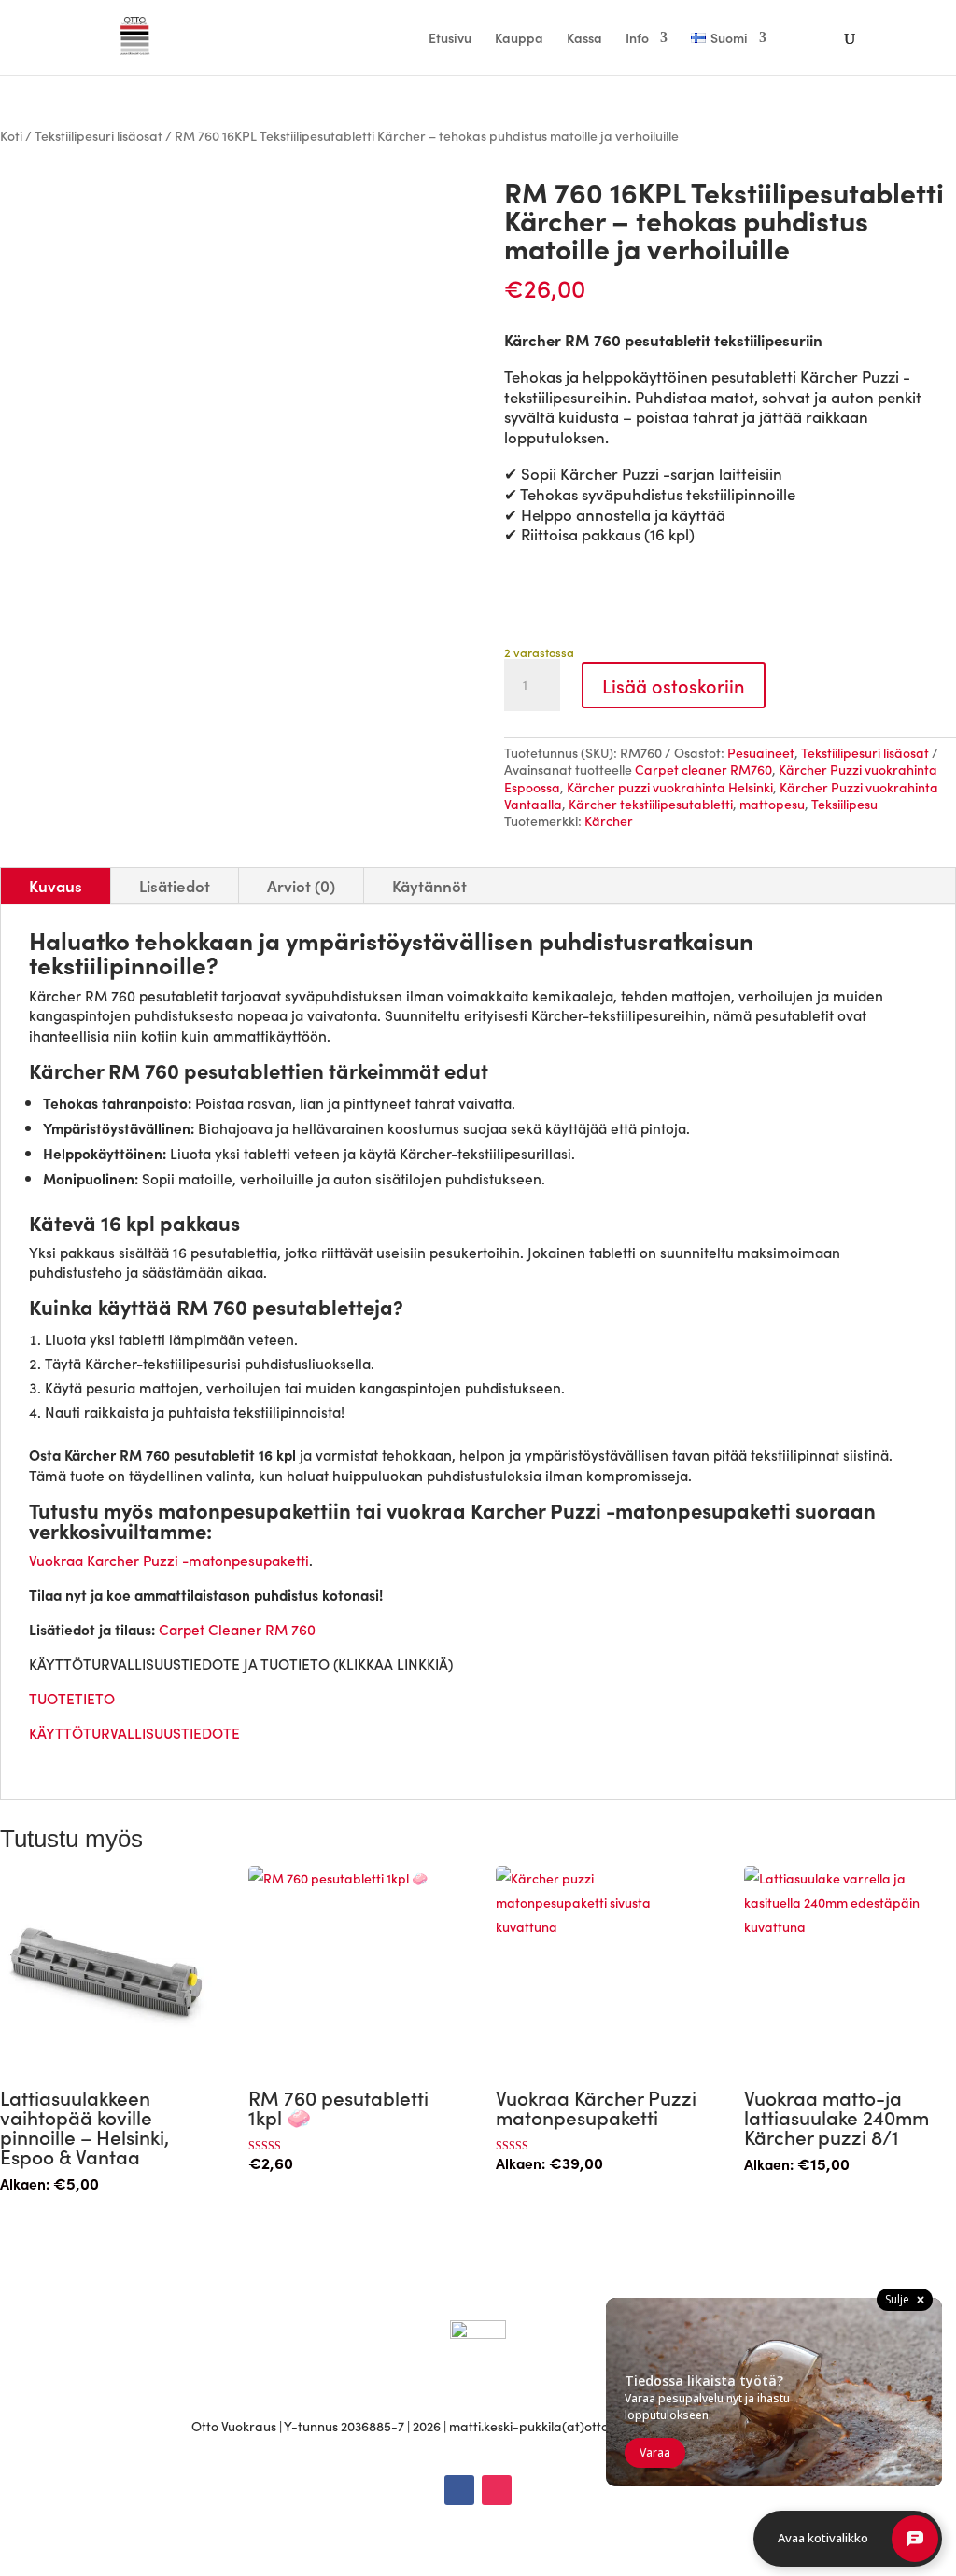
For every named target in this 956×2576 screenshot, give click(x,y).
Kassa (584, 39)
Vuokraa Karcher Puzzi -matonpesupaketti (169, 1560)
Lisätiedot (175, 886)
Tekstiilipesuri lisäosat (98, 135)
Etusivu (450, 39)
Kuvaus (56, 886)
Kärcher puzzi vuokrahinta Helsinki (670, 787)
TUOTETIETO (74, 1698)
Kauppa (519, 39)
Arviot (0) (301, 886)
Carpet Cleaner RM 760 (237, 1629)
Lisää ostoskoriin (674, 685)
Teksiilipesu (844, 804)
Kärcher (609, 820)
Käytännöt (429, 886)
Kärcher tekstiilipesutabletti (651, 804)
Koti (11, 135)
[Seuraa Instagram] (497, 2490)
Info (637, 39)
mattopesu (772, 804)
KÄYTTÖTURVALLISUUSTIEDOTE (134, 1732)
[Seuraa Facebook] (459, 2490)
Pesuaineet (761, 752)
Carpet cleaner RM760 (703, 769)
